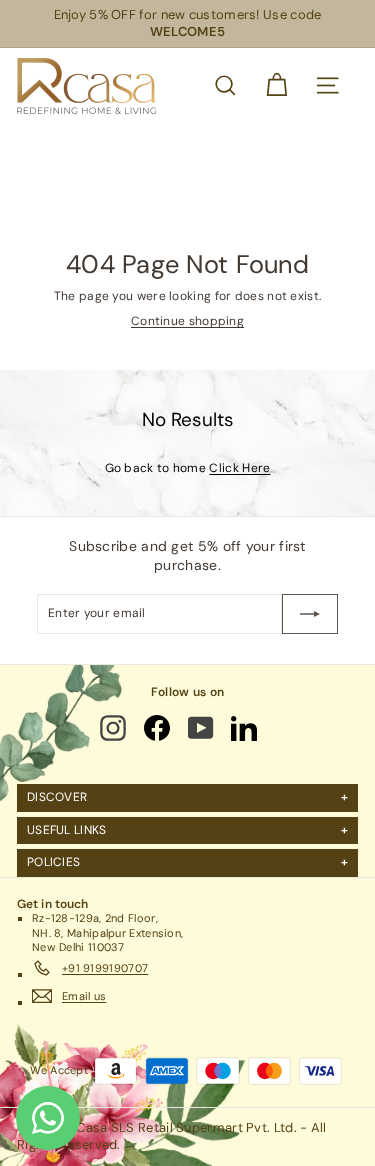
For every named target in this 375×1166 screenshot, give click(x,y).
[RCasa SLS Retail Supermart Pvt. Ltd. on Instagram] (114, 728)
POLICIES (53, 862)
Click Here (239, 468)
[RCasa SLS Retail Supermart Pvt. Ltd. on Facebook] (158, 728)
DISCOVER (57, 797)
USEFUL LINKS (67, 830)
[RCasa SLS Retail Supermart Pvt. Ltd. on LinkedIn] (245, 728)
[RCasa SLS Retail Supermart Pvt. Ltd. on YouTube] (202, 728)
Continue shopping (187, 321)
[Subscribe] (310, 614)
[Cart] (276, 85)
